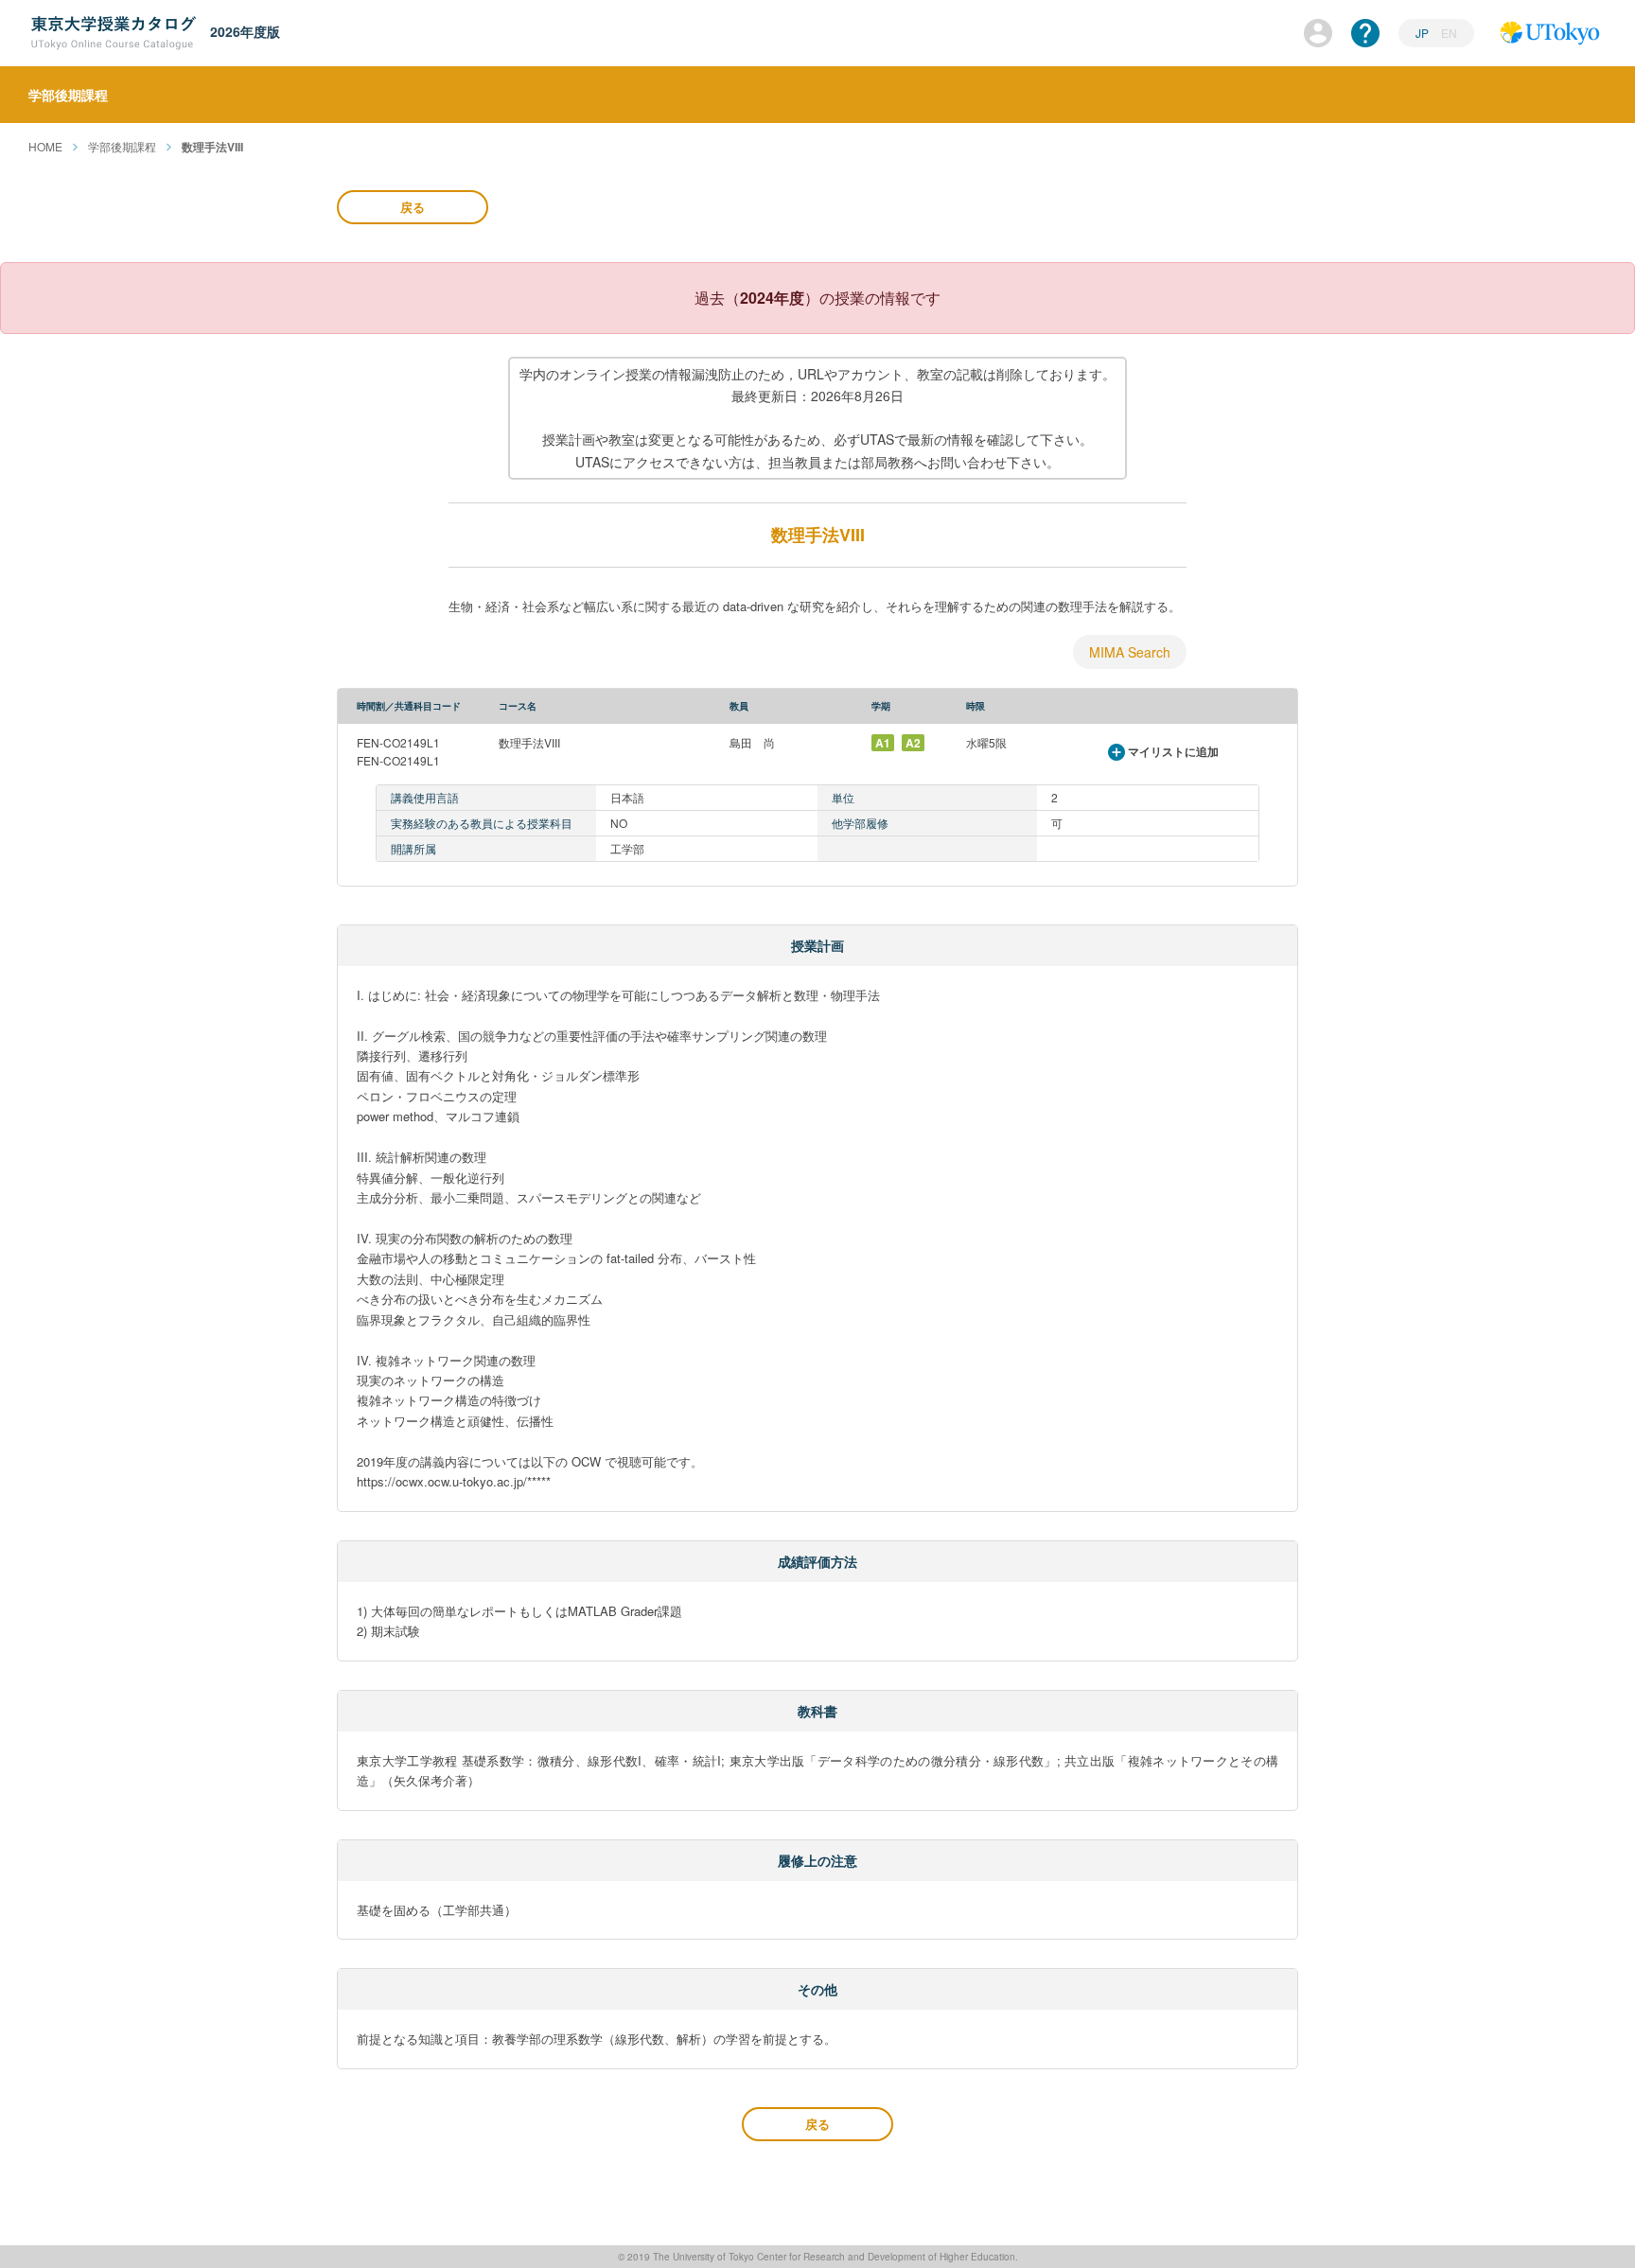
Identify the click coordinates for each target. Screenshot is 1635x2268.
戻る (413, 207)
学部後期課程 (122, 146)
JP (1424, 33)
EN (1449, 33)
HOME (45, 146)
